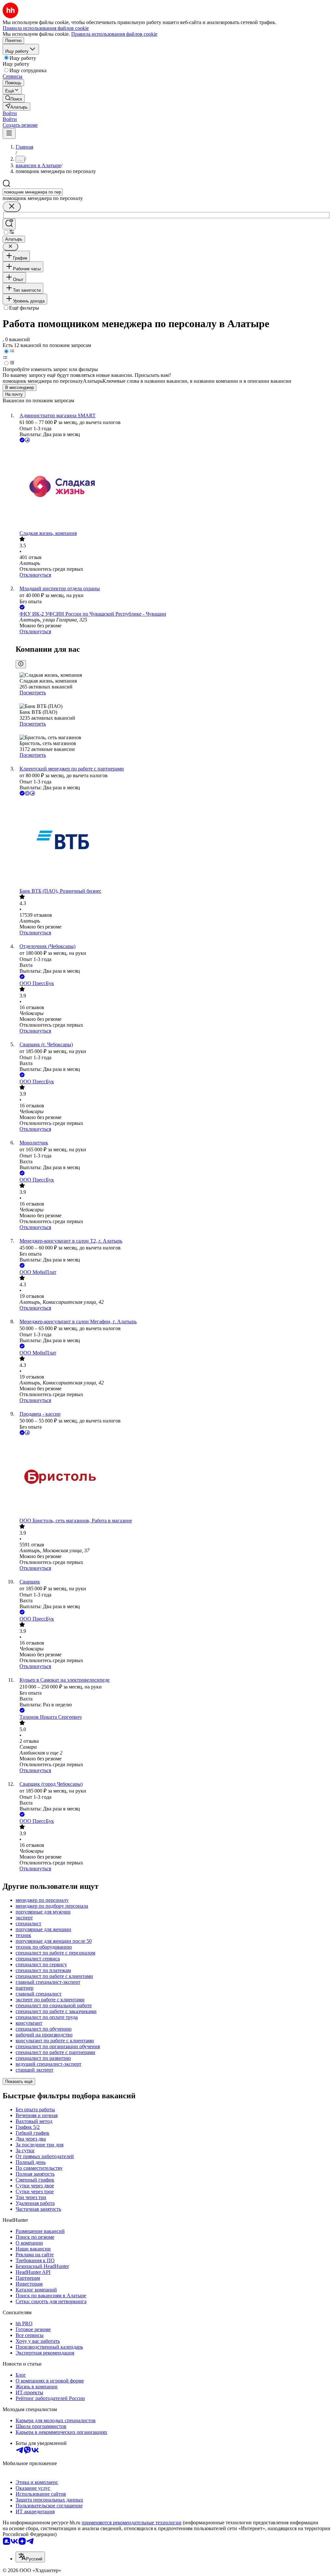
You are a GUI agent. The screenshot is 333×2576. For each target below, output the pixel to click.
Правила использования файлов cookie (114, 34)
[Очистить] (12, 207)
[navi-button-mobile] (9, 133)
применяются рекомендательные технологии (132, 2523)
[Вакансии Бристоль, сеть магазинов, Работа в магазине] (173, 1477)
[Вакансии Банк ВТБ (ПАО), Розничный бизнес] (173, 843)
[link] (14, 98)
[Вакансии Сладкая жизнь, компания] (173, 487)
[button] (10, 113)
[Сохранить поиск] (9, 224)
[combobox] (33, 192)
